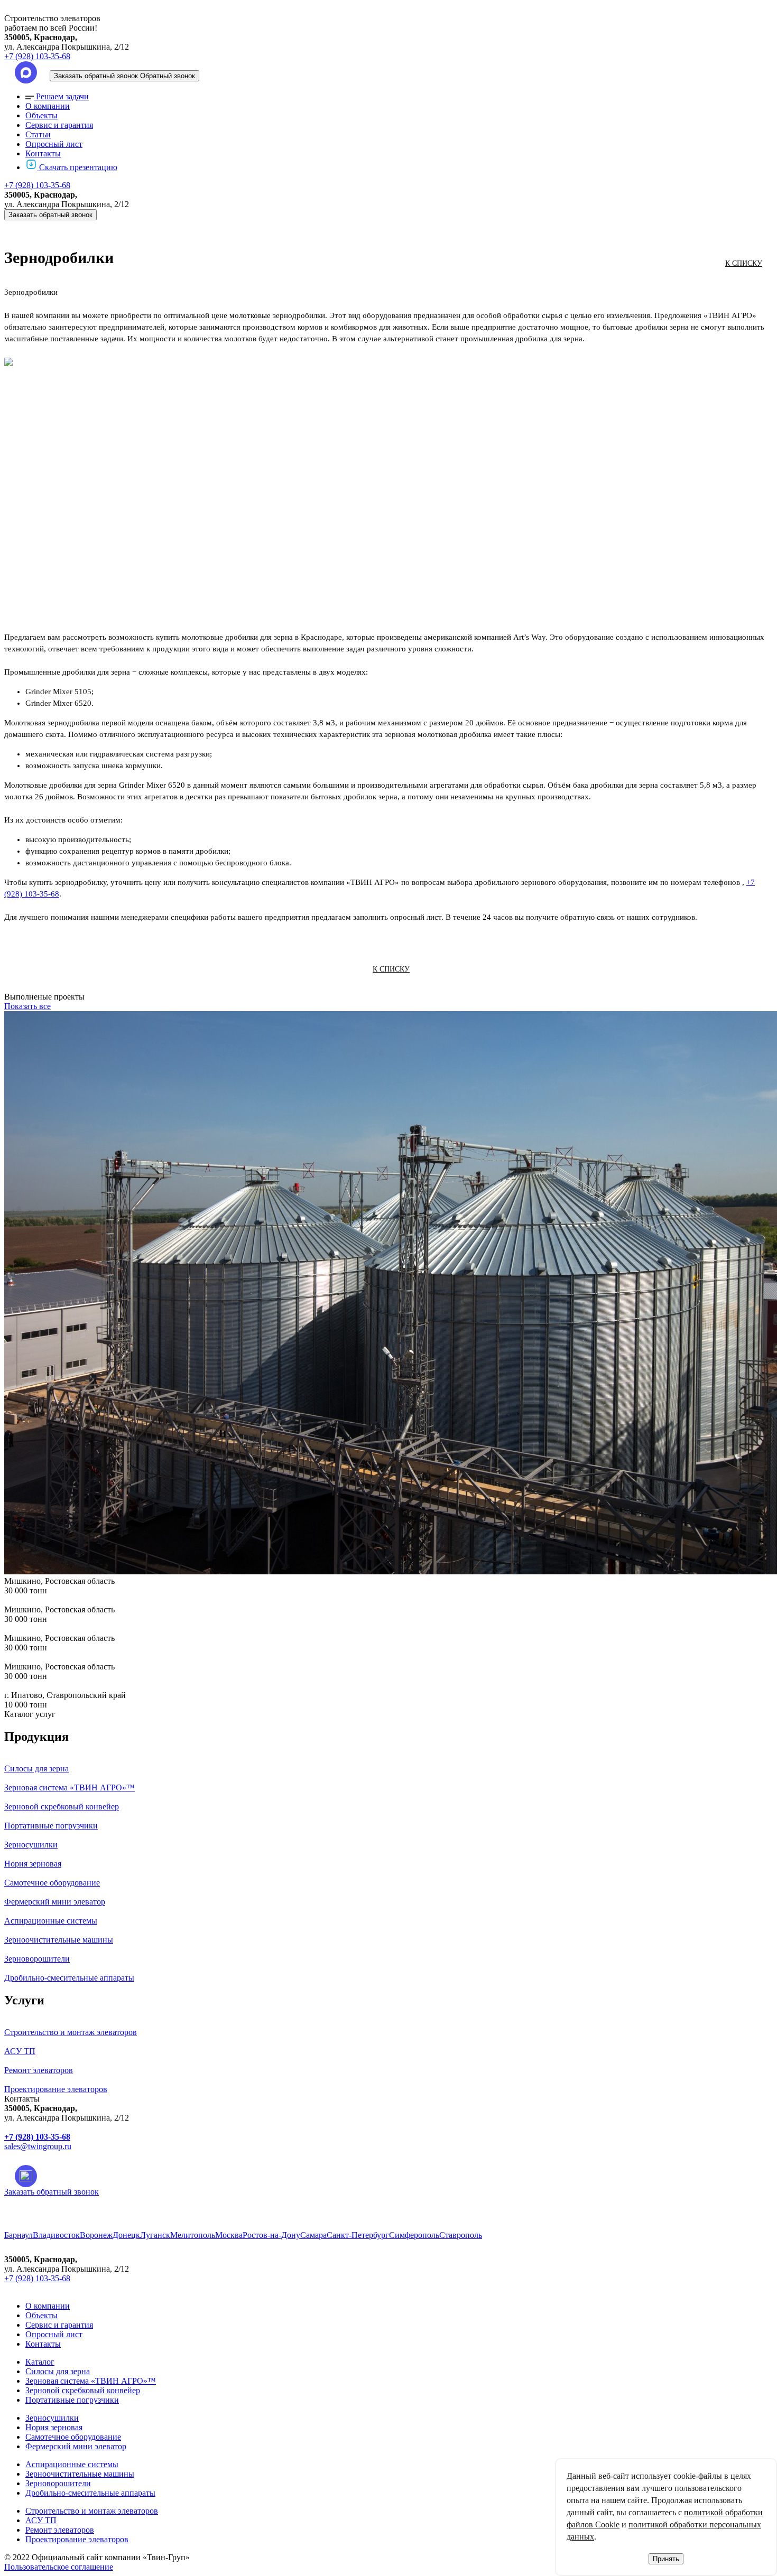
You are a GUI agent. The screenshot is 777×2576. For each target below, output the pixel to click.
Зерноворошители (58, 2483)
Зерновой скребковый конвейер (83, 2390)
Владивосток (56, 2235)
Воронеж (96, 2235)
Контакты (43, 153)
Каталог (40, 2362)
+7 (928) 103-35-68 (37, 56)
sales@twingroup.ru (38, 2146)
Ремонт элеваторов (60, 2530)
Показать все (27, 1006)
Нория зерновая (54, 2427)
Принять (666, 2559)
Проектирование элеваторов (77, 2539)
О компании (48, 106)
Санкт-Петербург (358, 2235)
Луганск (155, 2235)
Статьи (38, 134)
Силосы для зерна (58, 2371)
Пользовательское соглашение (59, 2567)
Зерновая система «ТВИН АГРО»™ (91, 2381)
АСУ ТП (41, 2520)
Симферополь (414, 2235)
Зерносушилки (52, 2418)
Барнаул (18, 2235)
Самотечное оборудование (73, 2437)
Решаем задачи (62, 96)
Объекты (41, 115)
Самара (313, 2235)
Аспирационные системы (72, 2464)
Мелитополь (193, 2235)
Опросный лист (54, 144)
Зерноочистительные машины (80, 2474)
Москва (229, 2235)
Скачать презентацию (78, 167)
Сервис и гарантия (59, 125)
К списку (744, 263)
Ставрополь (461, 2235)
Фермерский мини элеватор (76, 2446)
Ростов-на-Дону (271, 2235)
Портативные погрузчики (72, 2400)
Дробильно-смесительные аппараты (90, 2493)
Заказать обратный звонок (50, 215)
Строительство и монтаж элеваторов (92, 2511)
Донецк (126, 2235)
